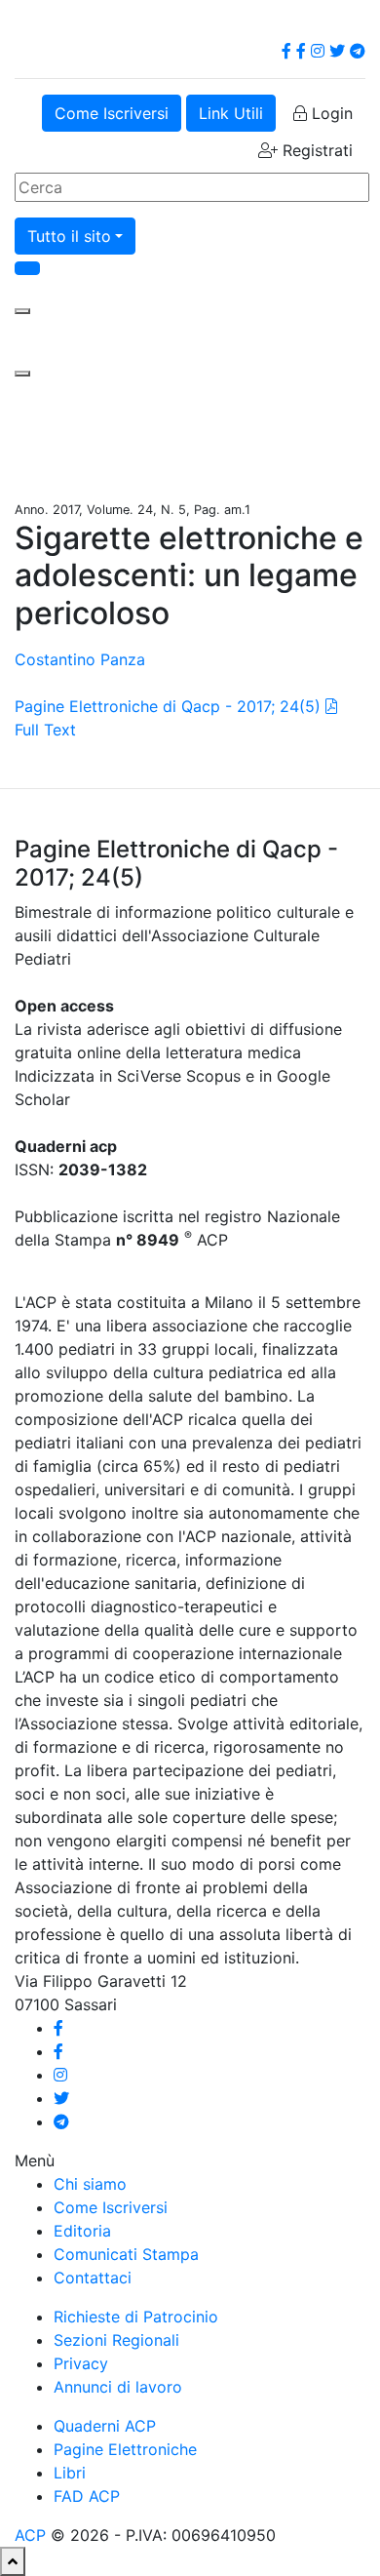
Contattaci (93, 2278)
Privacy (81, 2363)
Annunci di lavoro (118, 2387)
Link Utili (231, 113)
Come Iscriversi (112, 113)
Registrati (315, 150)
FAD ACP (87, 2496)
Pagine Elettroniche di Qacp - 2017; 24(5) (168, 706)
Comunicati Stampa (126, 2254)
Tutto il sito (69, 236)
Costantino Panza (80, 659)
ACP (30, 2535)
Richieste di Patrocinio (136, 2317)
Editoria (82, 2231)
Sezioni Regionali (116, 2340)
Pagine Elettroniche (125, 2449)
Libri (70, 2473)
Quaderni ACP (105, 2426)
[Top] (13, 2561)
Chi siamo (90, 2184)
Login (330, 113)
